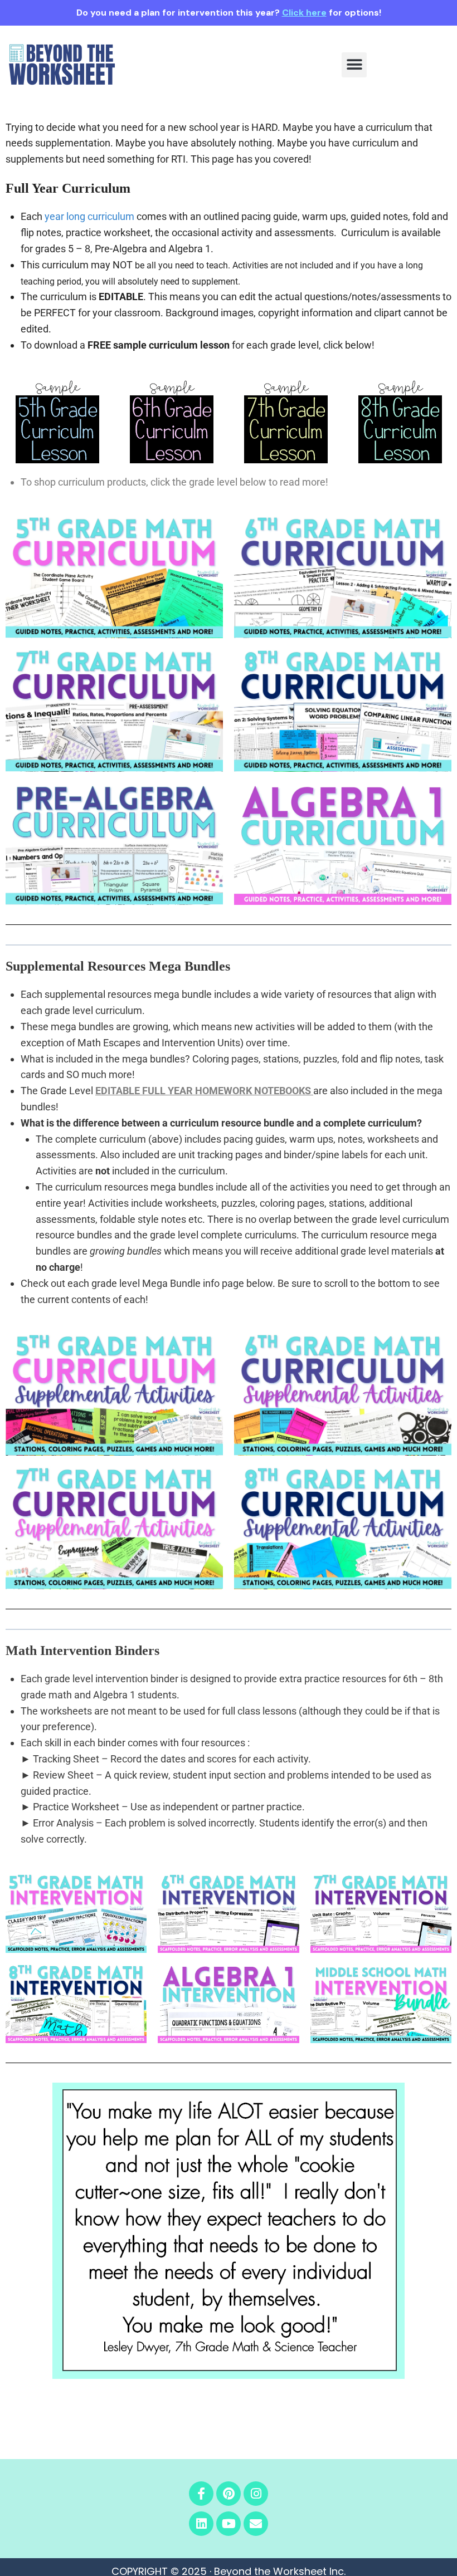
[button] (354, 65)
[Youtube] (229, 2524)
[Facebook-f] (201, 2494)
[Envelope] (256, 2524)
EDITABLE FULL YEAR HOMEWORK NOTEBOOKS (203, 1091)
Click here (304, 13)
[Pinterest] (229, 2494)
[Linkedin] (201, 2524)
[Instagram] (256, 2494)
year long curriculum (89, 216)
